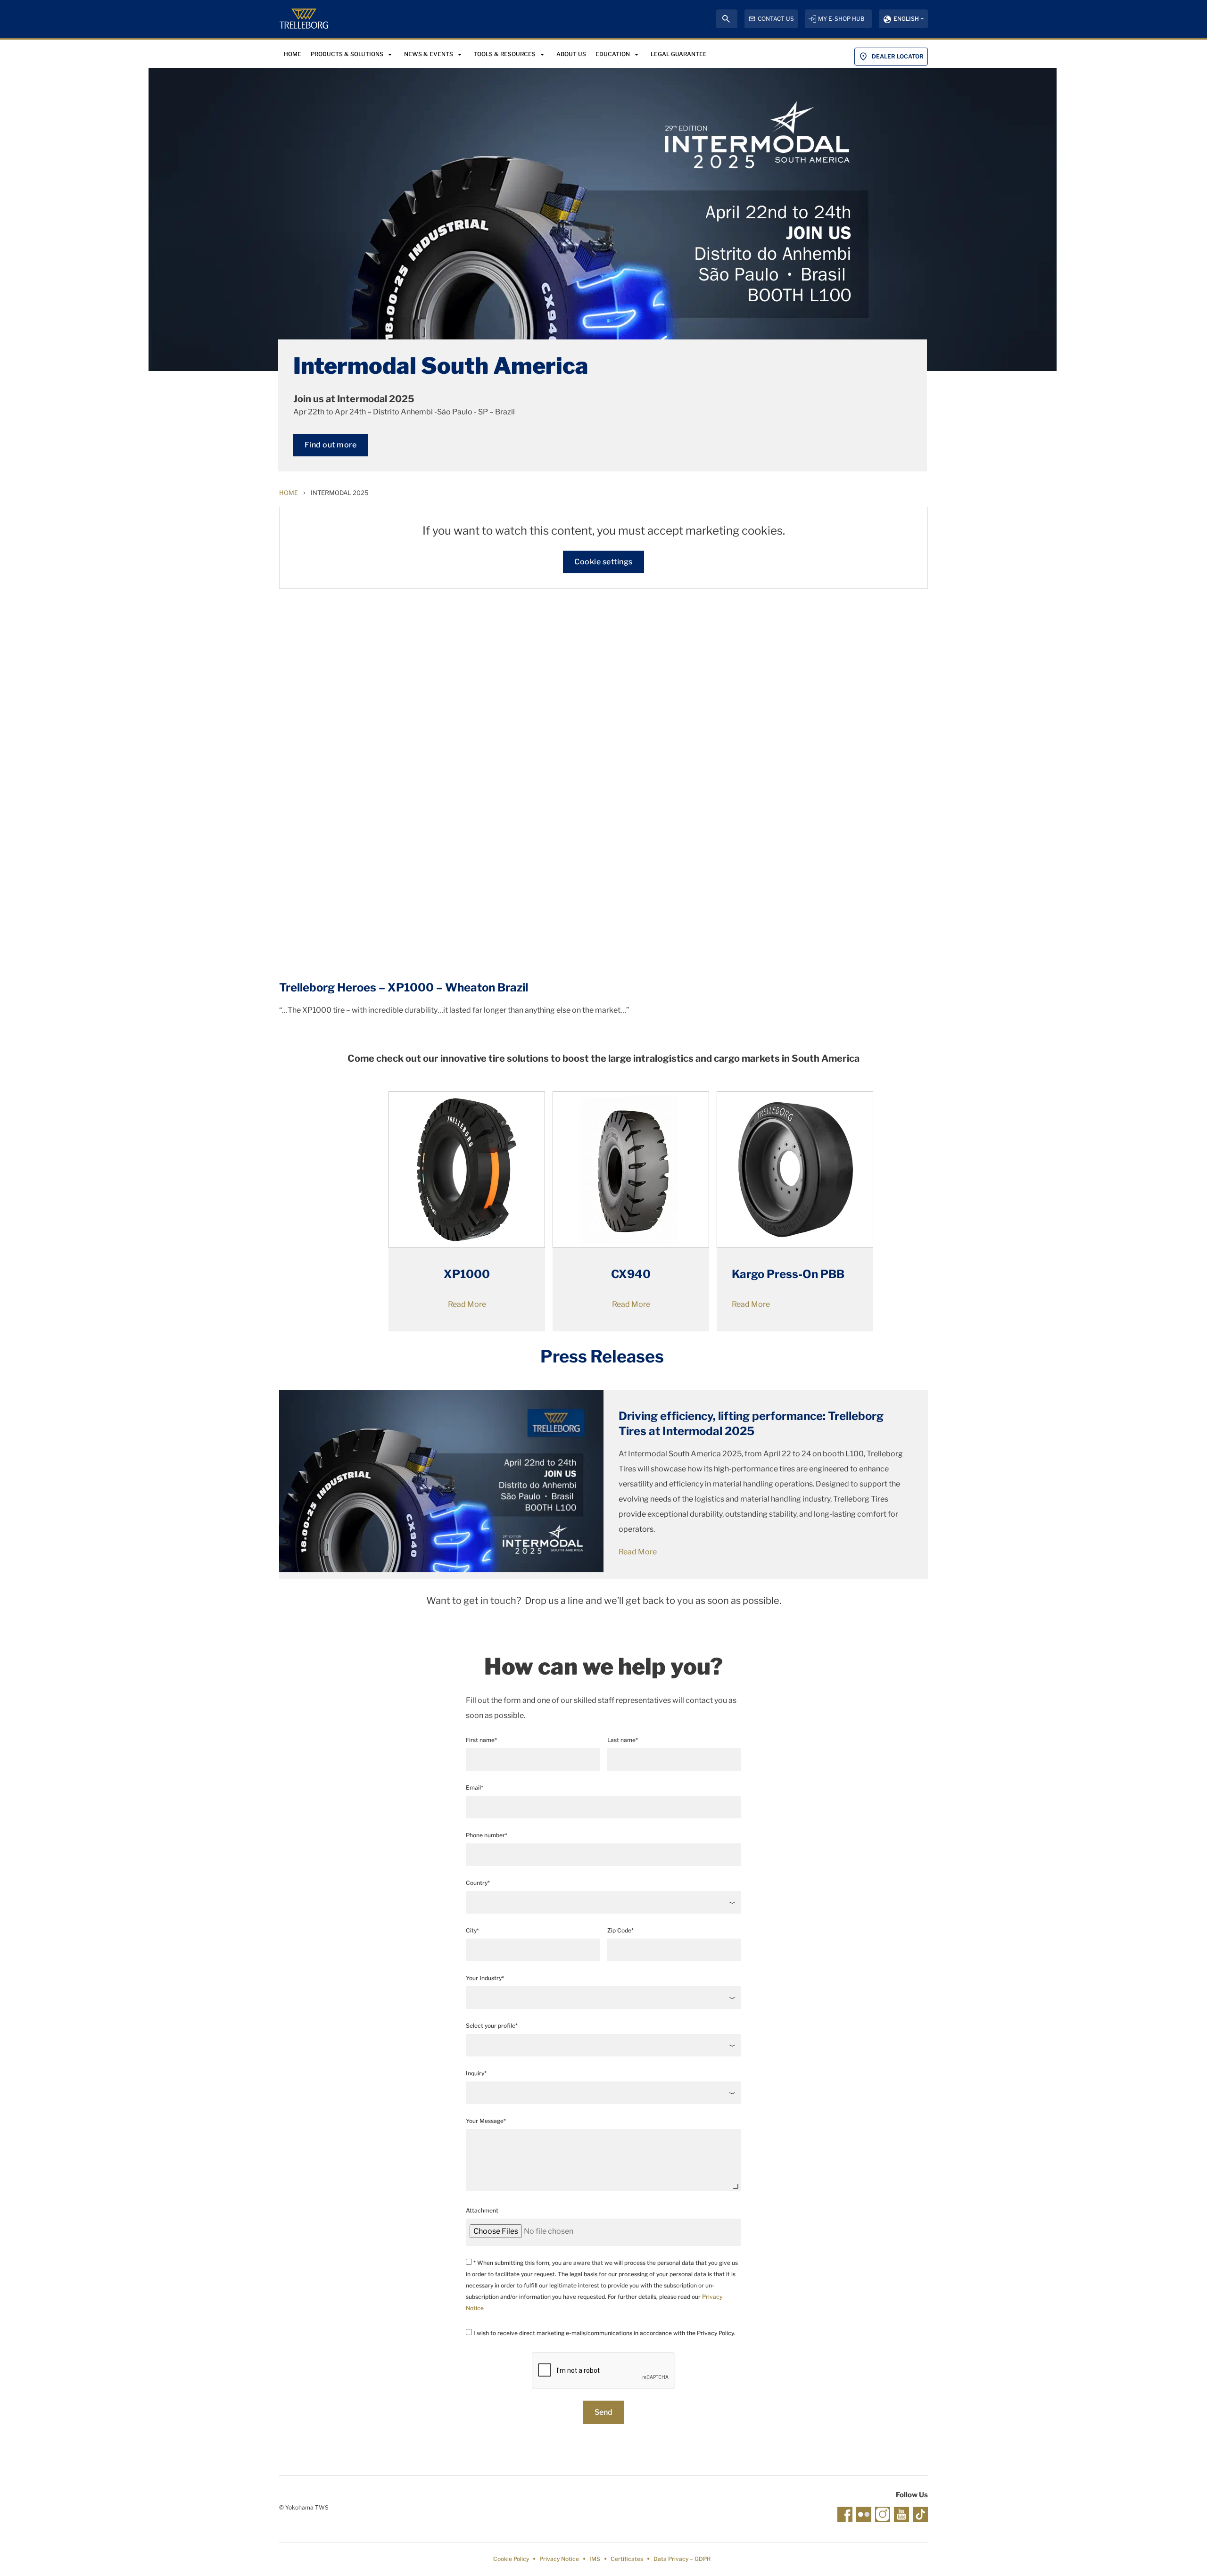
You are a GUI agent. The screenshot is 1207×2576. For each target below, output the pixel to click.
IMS (595, 2559)
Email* (475, 1788)
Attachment (482, 2210)
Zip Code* (620, 1930)
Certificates (627, 2559)
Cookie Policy (511, 2559)
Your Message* (486, 2121)
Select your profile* (492, 2026)
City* (472, 1930)
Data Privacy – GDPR (682, 2559)
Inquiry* (476, 2073)
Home (289, 493)
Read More (467, 1304)
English (906, 19)
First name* (481, 1740)
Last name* (623, 1740)
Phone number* (487, 1835)
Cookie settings (603, 562)
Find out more (331, 445)
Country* (478, 1883)
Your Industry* (485, 1978)
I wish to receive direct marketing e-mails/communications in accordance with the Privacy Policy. (603, 2333)
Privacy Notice (559, 2559)
